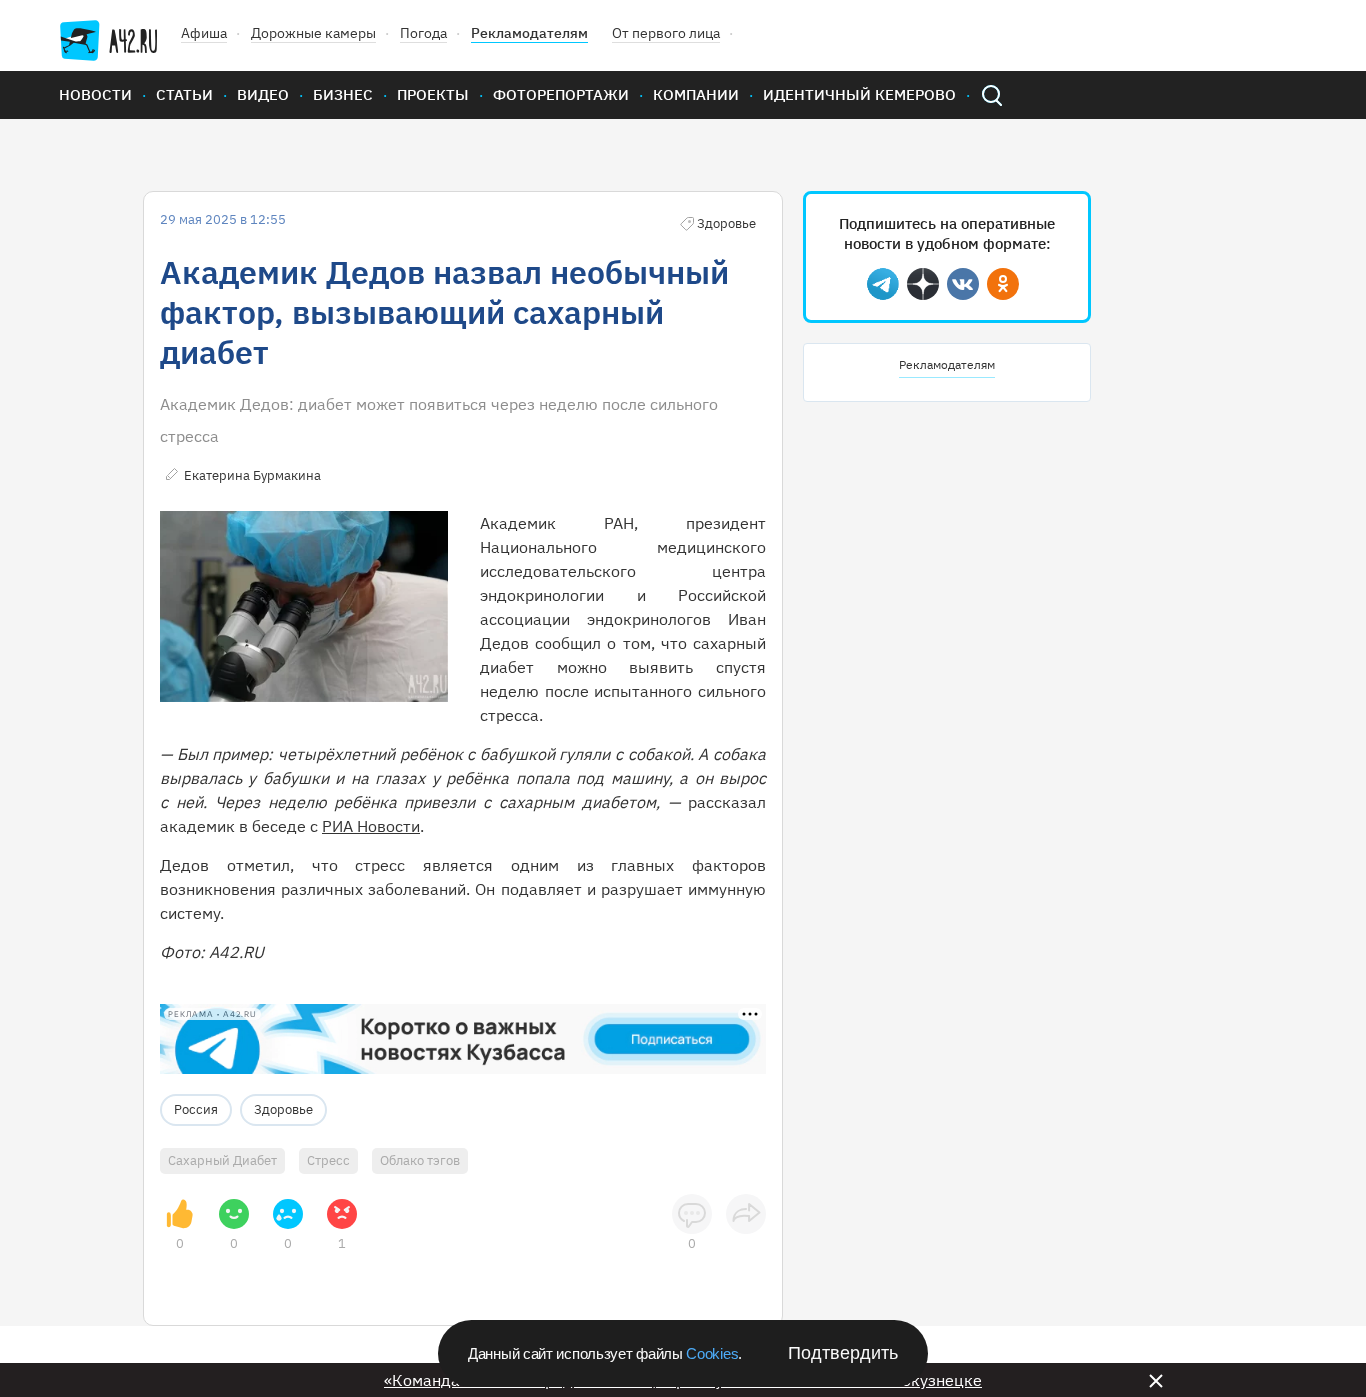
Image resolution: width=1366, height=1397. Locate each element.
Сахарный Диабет (222, 1160)
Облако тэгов (420, 1160)
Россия (196, 1109)
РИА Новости (371, 826)
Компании (696, 94)
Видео (263, 94)
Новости (95, 94)
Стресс (328, 1160)
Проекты (433, 94)
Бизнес (343, 94)
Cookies (712, 1353)
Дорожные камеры (313, 33)
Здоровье (283, 1109)
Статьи (184, 94)
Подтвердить (843, 1353)
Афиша (204, 33)
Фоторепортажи (561, 94)
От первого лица (666, 33)
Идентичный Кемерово (859, 94)
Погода (423, 33)
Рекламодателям (529, 33)
